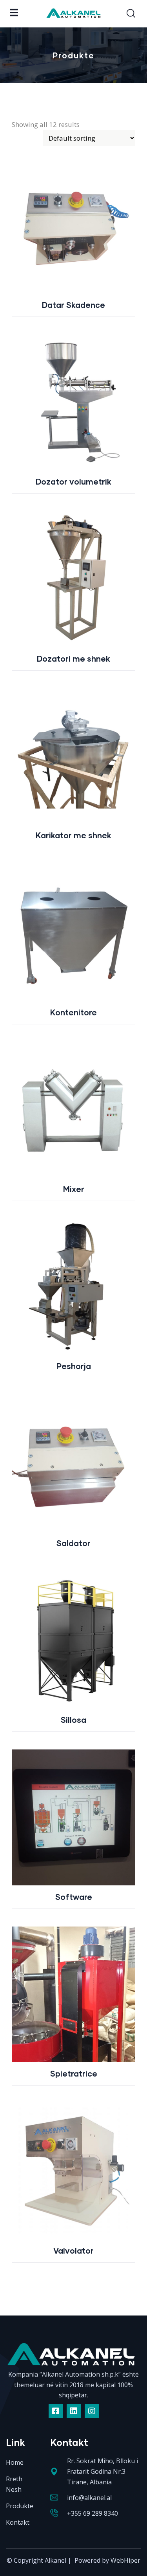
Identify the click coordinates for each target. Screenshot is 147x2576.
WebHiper (125, 2560)
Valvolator (73, 2250)
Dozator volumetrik (73, 481)
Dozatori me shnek (73, 658)
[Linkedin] (74, 2411)
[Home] (73, 2357)
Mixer (74, 1189)
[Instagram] (92, 2411)
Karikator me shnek (73, 835)
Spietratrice (74, 2073)
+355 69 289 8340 (93, 2513)
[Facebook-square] (56, 2411)
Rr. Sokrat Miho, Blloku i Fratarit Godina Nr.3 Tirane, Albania (103, 2471)
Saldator (73, 1543)
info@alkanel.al (89, 2498)
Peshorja (74, 1366)
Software (74, 1897)
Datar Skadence (73, 305)
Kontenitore (73, 1012)
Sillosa (73, 1720)
